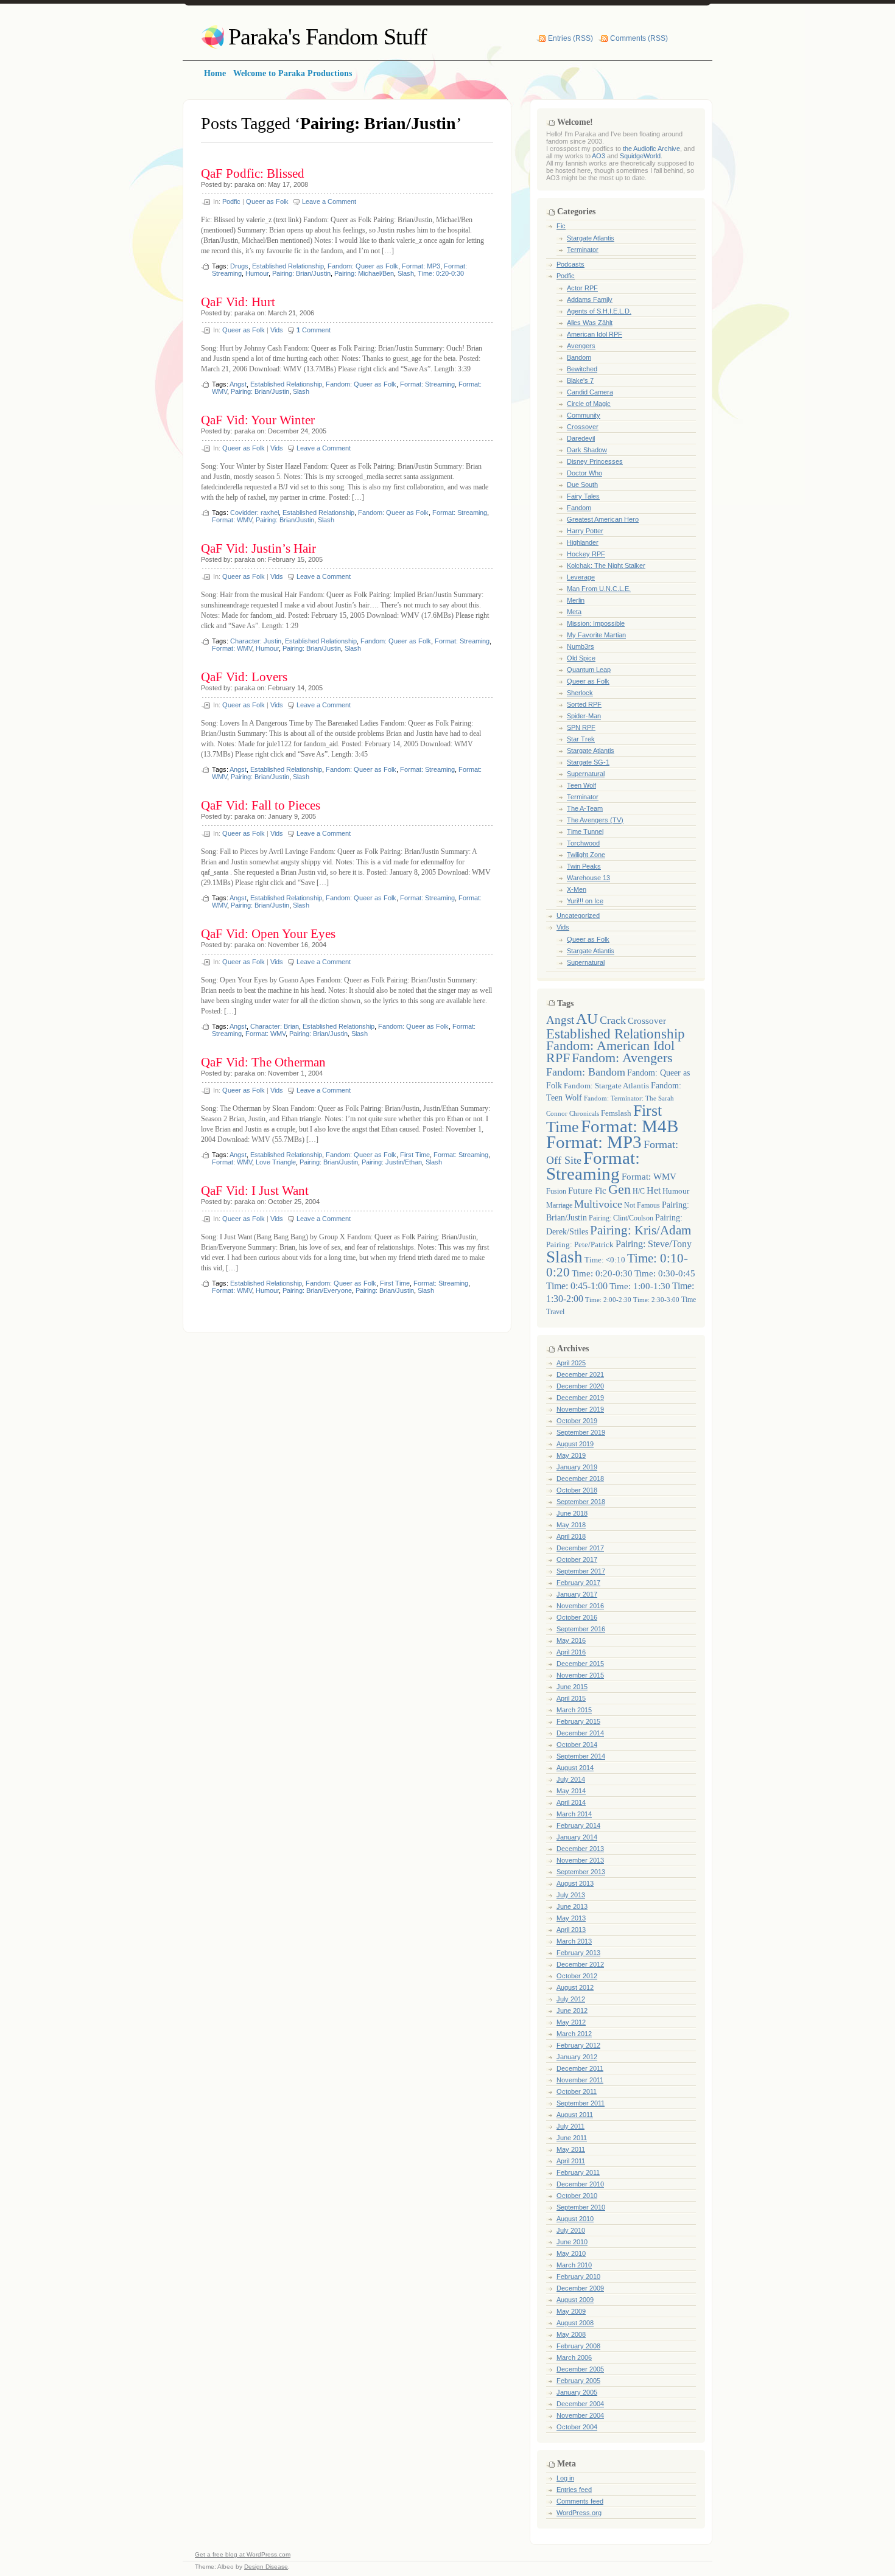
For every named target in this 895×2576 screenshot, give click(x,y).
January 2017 (577, 1594)
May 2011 (571, 2149)
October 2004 (577, 2427)
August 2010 (575, 2219)
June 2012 (572, 2011)
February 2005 (578, 2381)
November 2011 (580, 2080)
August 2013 (575, 1883)
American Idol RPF (595, 334)
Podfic (231, 201)
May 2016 (571, 1640)
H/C (639, 1192)
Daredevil (581, 438)
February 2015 (578, 1721)
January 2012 (577, 2057)
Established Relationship (288, 266)
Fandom (579, 508)
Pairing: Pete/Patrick (580, 1244)
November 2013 (580, 1860)
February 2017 (578, 1583)
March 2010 (574, 2265)
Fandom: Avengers (622, 1058)
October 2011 (577, 2091)
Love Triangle (276, 1162)
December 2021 (580, 1374)
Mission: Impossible (596, 623)
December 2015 (580, 1664)
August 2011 (575, 2115)
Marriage (559, 1206)
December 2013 (580, 1849)
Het (654, 1190)
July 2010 (571, 2230)
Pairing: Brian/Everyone (317, 1290)
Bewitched (582, 369)
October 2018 (577, 1490)
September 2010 (581, 2207)
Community (584, 415)
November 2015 (580, 1675)
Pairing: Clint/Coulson (621, 1218)
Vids (277, 330)
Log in (565, 2478)
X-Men (577, 889)
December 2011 (580, 2068)
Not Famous (642, 1205)
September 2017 (581, 1571)
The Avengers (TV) (595, 820)
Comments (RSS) (639, 38)
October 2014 (577, 1745)
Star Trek (581, 739)
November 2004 (580, 2415)
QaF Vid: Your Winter (258, 420)
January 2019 (577, 1467)
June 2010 (572, 2242)
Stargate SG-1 (588, 762)
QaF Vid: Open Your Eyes (268, 934)
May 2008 (571, 2334)
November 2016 (580, 1606)
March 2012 (574, 2034)
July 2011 (570, 2126)
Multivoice (598, 1204)
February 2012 (578, 2045)
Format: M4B (630, 1126)
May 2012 (571, 2022)
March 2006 (574, 2357)
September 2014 (581, 1756)
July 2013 (571, 1895)
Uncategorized (578, 915)
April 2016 (571, 1652)
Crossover (583, 427)
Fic (561, 226)
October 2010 (577, 2196)
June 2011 (572, 2138)
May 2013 (571, 1918)
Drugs (239, 266)
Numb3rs (581, 646)
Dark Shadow (587, 450)
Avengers (581, 346)
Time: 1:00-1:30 (640, 1286)
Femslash (616, 1113)
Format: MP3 (421, 266)
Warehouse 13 (588, 878)
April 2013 (571, 1930)
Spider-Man (584, 716)
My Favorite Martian (596, 635)
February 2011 (578, 2172)
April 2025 (571, 1363)
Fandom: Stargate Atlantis (606, 1086)
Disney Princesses (595, 461)
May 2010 (571, 2253)
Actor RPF (582, 288)
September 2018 (581, 1502)
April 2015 (571, 1698)
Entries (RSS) (570, 38)
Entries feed (574, 2490)
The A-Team (585, 808)
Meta (574, 612)
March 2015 (574, 1710)
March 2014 (574, 1814)
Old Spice (581, 658)
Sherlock (580, 693)
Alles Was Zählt (590, 323)
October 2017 (577, 1559)
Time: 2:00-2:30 (608, 1300)
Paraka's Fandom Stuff (328, 37)
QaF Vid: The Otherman (263, 1062)
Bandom (579, 357)
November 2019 (580, 1409)
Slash (406, 273)
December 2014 (580, 1733)
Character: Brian (275, 1026)
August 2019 (575, 1444)
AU (587, 1019)
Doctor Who (584, 473)
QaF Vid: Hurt (238, 302)
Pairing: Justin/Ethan (392, 1162)
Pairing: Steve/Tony (654, 1244)
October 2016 (577, 1617)
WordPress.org (579, 2513)
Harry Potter (585, 531)
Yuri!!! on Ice (585, 901)
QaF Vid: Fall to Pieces (261, 805)
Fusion (556, 1192)
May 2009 (571, 2311)
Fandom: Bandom (586, 1072)
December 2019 (580, 1398)
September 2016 (581, 1629)
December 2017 (580, 1548)
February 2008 (578, 2346)
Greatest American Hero (603, 519)
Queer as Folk (267, 201)
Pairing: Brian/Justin (301, 273)
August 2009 (575, 2300)
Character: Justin (256, 641)
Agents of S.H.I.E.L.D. (599, 311)
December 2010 (580, 2184)
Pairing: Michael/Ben (364, 273)
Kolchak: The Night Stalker (606, 565)
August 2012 (575, 1987)
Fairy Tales (583, 496)
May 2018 (571, 1525)
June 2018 (572, 1513)
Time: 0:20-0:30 (441, 273)
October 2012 (577, 1976)
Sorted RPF (584, 704)
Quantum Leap (589, 670)
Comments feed (580, 2501)
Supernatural (586, 774)
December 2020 (580, 1386)
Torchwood (583, 843)
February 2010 (578, 2277)
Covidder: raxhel (254, 513)
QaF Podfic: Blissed (253, 173)
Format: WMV (232, 520)
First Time (415, 1155)
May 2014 (571, 1791)
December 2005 (580, 2369)
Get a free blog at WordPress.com (243, 2554)
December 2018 (580, 1479)
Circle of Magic (589, 404)
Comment (314, 330)
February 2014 (578, 1825)
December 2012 (580, 1964)
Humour (257, 273)
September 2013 (581, 1872)
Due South (582, 485)
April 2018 (571, 1536)
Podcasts (570, 264)
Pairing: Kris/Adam (641, 1230)
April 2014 (571, 1802)
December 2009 (580, 2288)
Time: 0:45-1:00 (577, 1286)
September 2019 (581, 1432)
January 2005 (577, 2392)
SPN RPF (581, 727)
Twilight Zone (586, 855)
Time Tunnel (585, 831)
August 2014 (575, 1768)
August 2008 (575, 2323)
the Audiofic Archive (651, 149)
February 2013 (578, 1953)
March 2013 (574, 1941)
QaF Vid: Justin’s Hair (258, 548)
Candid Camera (590, 392)
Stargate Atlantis (591, 238)
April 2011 (571, 2161)
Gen (619, 1189)
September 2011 (581, 2103)
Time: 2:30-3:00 (656, 1300)
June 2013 (572, 1906)
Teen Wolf (581, 785)
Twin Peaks (584, 866)
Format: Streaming (427, 384)
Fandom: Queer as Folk (363, 266)
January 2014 (577, 1837)
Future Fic (587, 1191)
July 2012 (571, 1999)
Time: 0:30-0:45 (665, 1273)
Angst (238, 384)
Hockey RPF (586, 554)
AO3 (598, 156)
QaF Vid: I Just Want (255, 1191)
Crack (613, 1020)
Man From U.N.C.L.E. (599, 589)
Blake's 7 (580, 380)
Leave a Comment (329, 201)
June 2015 (572, 1687)
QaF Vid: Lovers (244, 677)
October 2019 (577, 1421)
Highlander (583, 542)
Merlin (576, 600)
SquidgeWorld (640, 156)
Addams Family (590, 299)
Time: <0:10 (605, 1260)
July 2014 (571, 1779)
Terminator (583, 250)
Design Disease (266, 2567)
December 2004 (580, 2404)
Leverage (581, 577)
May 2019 (571, 1455)
